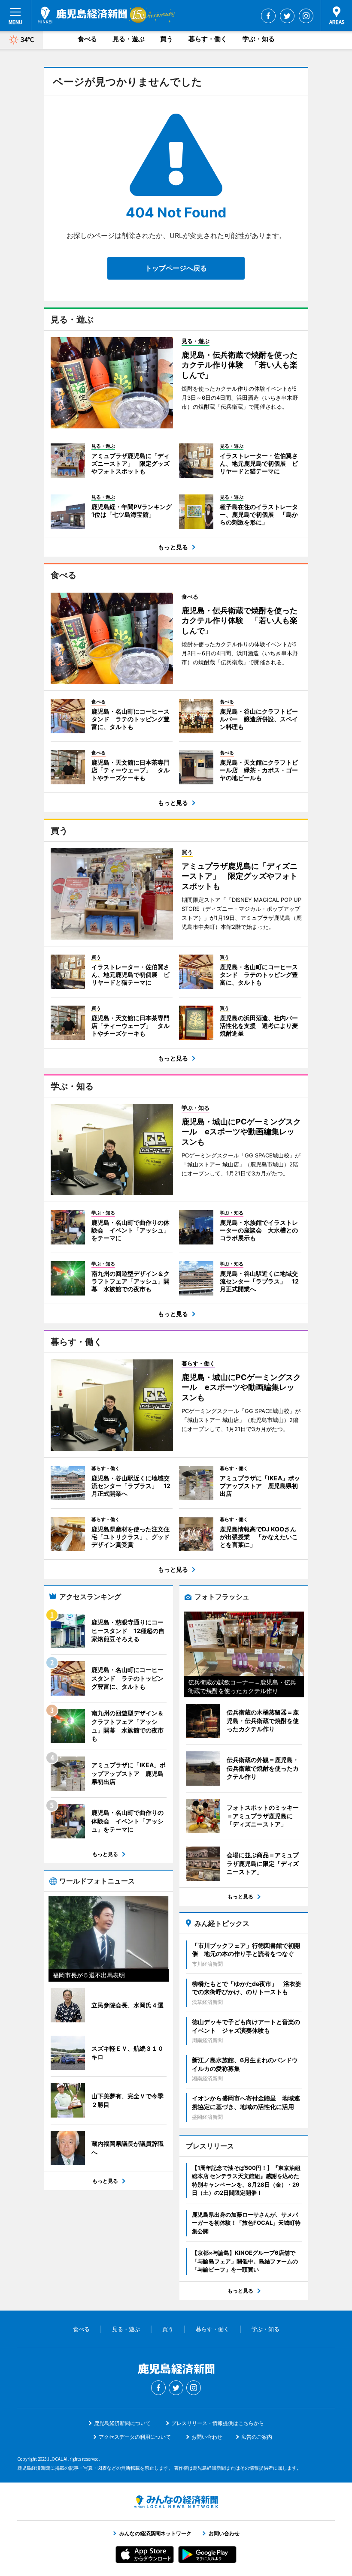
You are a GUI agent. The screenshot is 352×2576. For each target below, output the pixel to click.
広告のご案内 (257, 2437)
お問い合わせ (207, 2437)
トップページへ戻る (176, 268)
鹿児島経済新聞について (122, 2423)
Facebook (268, 16)
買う (167, 39)
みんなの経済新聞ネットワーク (176, 2502)
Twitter (287, 16)
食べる (87, 39)
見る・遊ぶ (129, 39)
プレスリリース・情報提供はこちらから (218, 2423)
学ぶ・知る (259, 39)
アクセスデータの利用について (135, 2437)
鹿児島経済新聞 (82, 15)
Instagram (306, 16)
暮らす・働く (208, 39)
